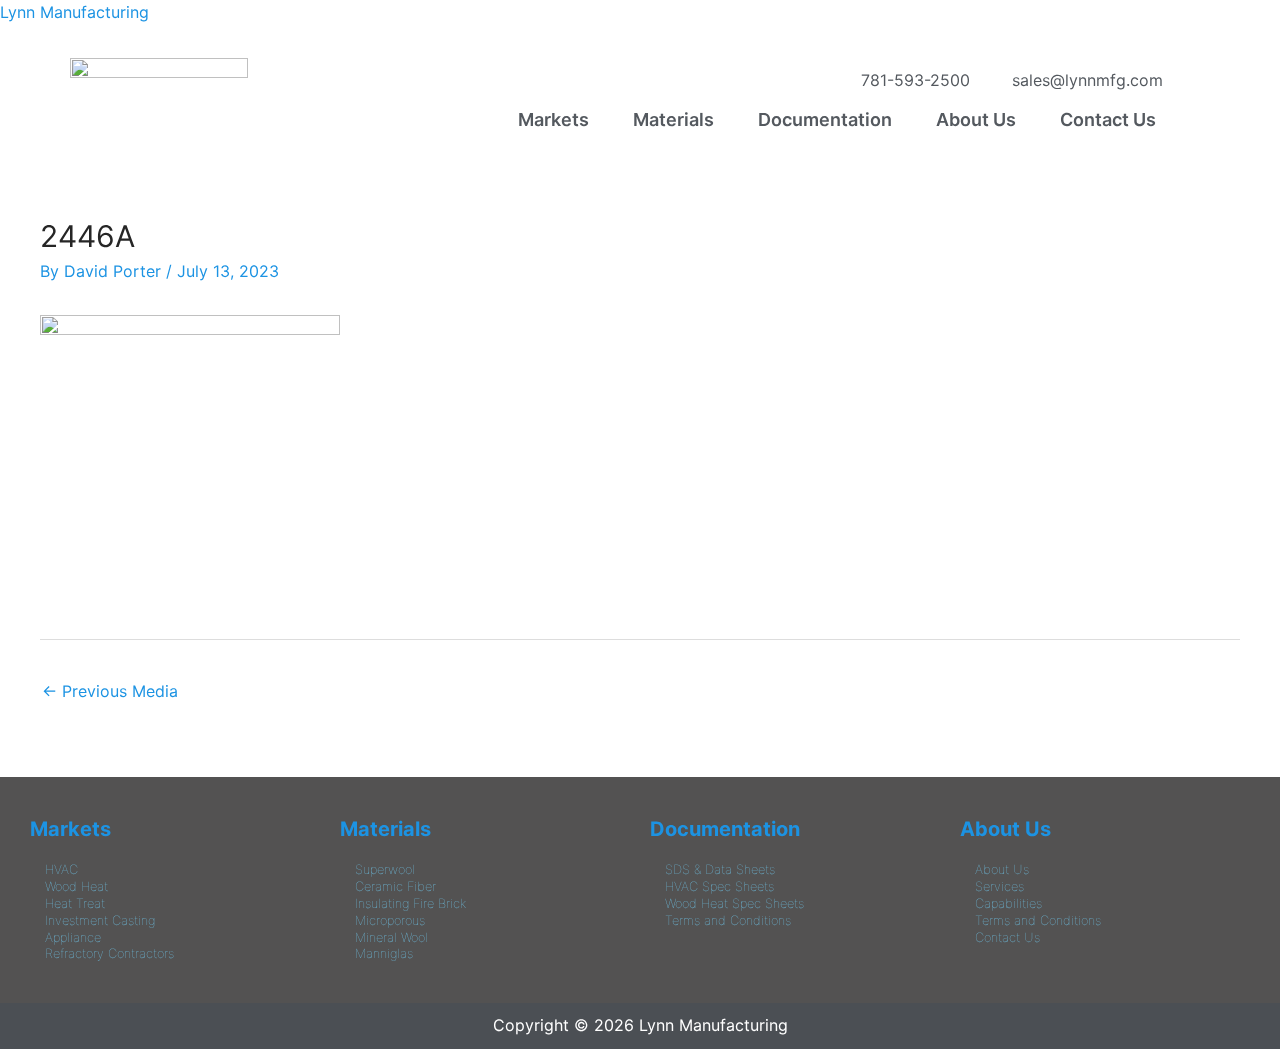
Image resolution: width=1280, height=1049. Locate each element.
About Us (976, 119)
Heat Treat (75, 903)
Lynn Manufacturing (74, 12)
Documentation (825, 119)
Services (999, 886)
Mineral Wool (391, 937)
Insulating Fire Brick (410, 903)
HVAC (61, 869)
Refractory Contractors (109, 953)
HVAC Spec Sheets (719, 886)
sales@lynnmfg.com (1082, 80)
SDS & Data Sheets (720, 869)
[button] (558, 120)
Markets (553, 119)
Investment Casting (100, 920)
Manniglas (384, 953)
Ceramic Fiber (395, 886)
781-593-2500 (910, 80)
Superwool (385, 869)
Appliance (73, 937)
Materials (673, 119)
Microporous (390, 920)
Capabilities (1008, 903)
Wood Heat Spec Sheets (734, 903)
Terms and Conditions (728, 920)
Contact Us (1108, 119)
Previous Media (110, 691)
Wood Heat (76, 886)
